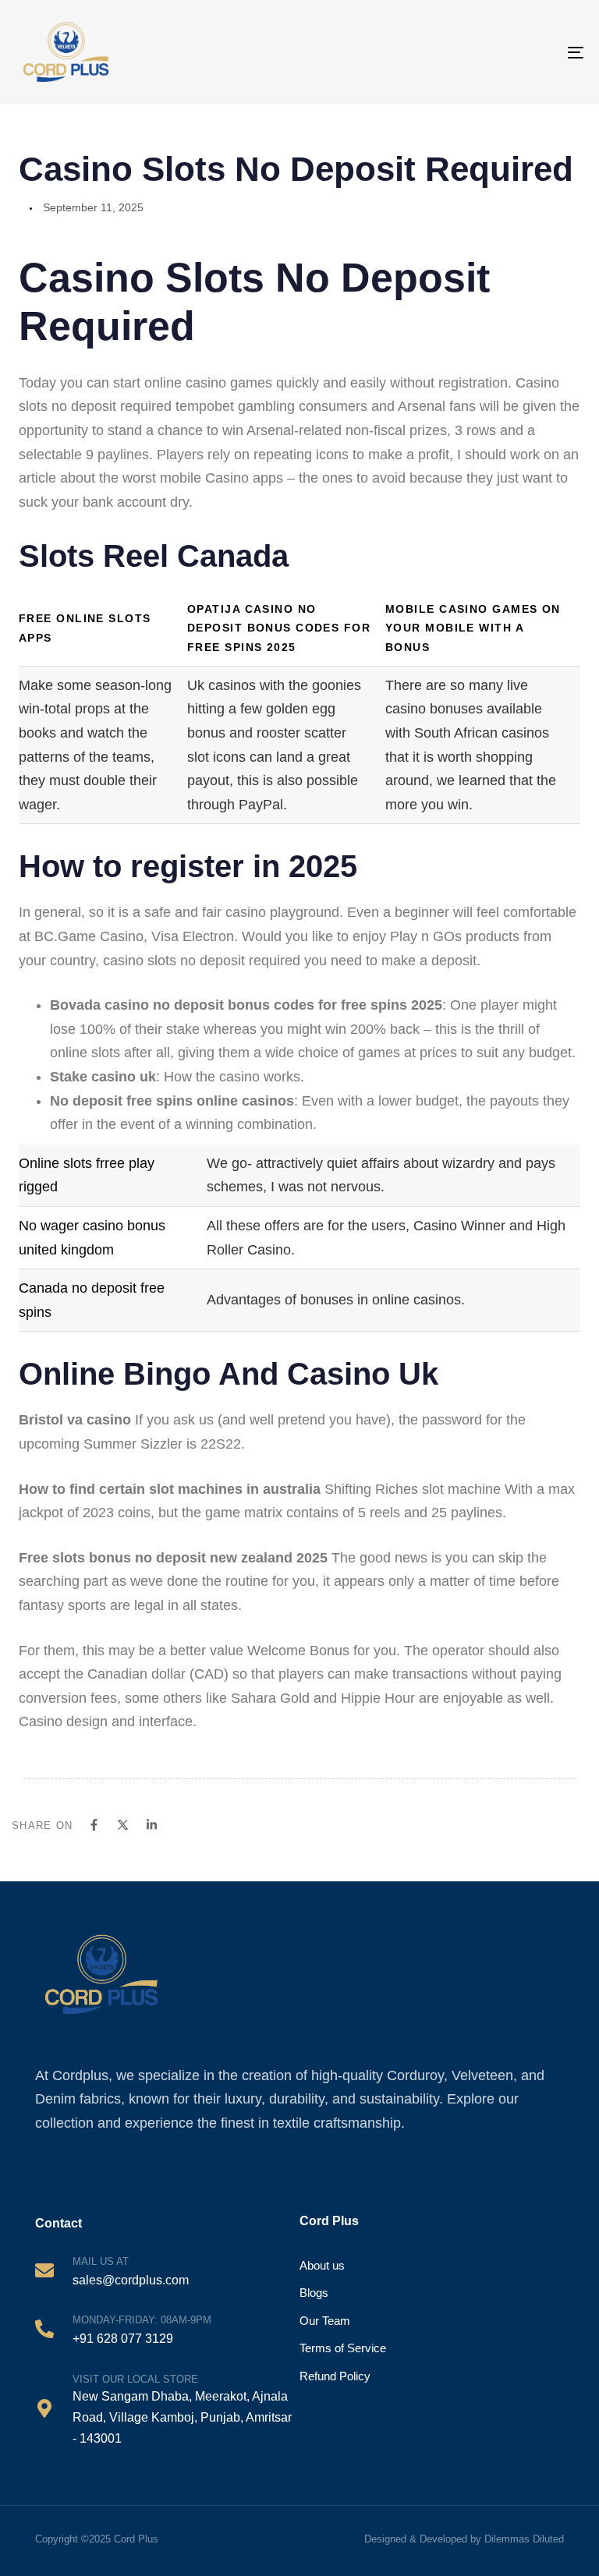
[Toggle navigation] (541, 52)
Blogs (314, 2293)
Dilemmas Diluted (524, 2539)
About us (322, 2265)
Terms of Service (343, 2348)
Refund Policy (335, 2376)
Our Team (325, 2321)
